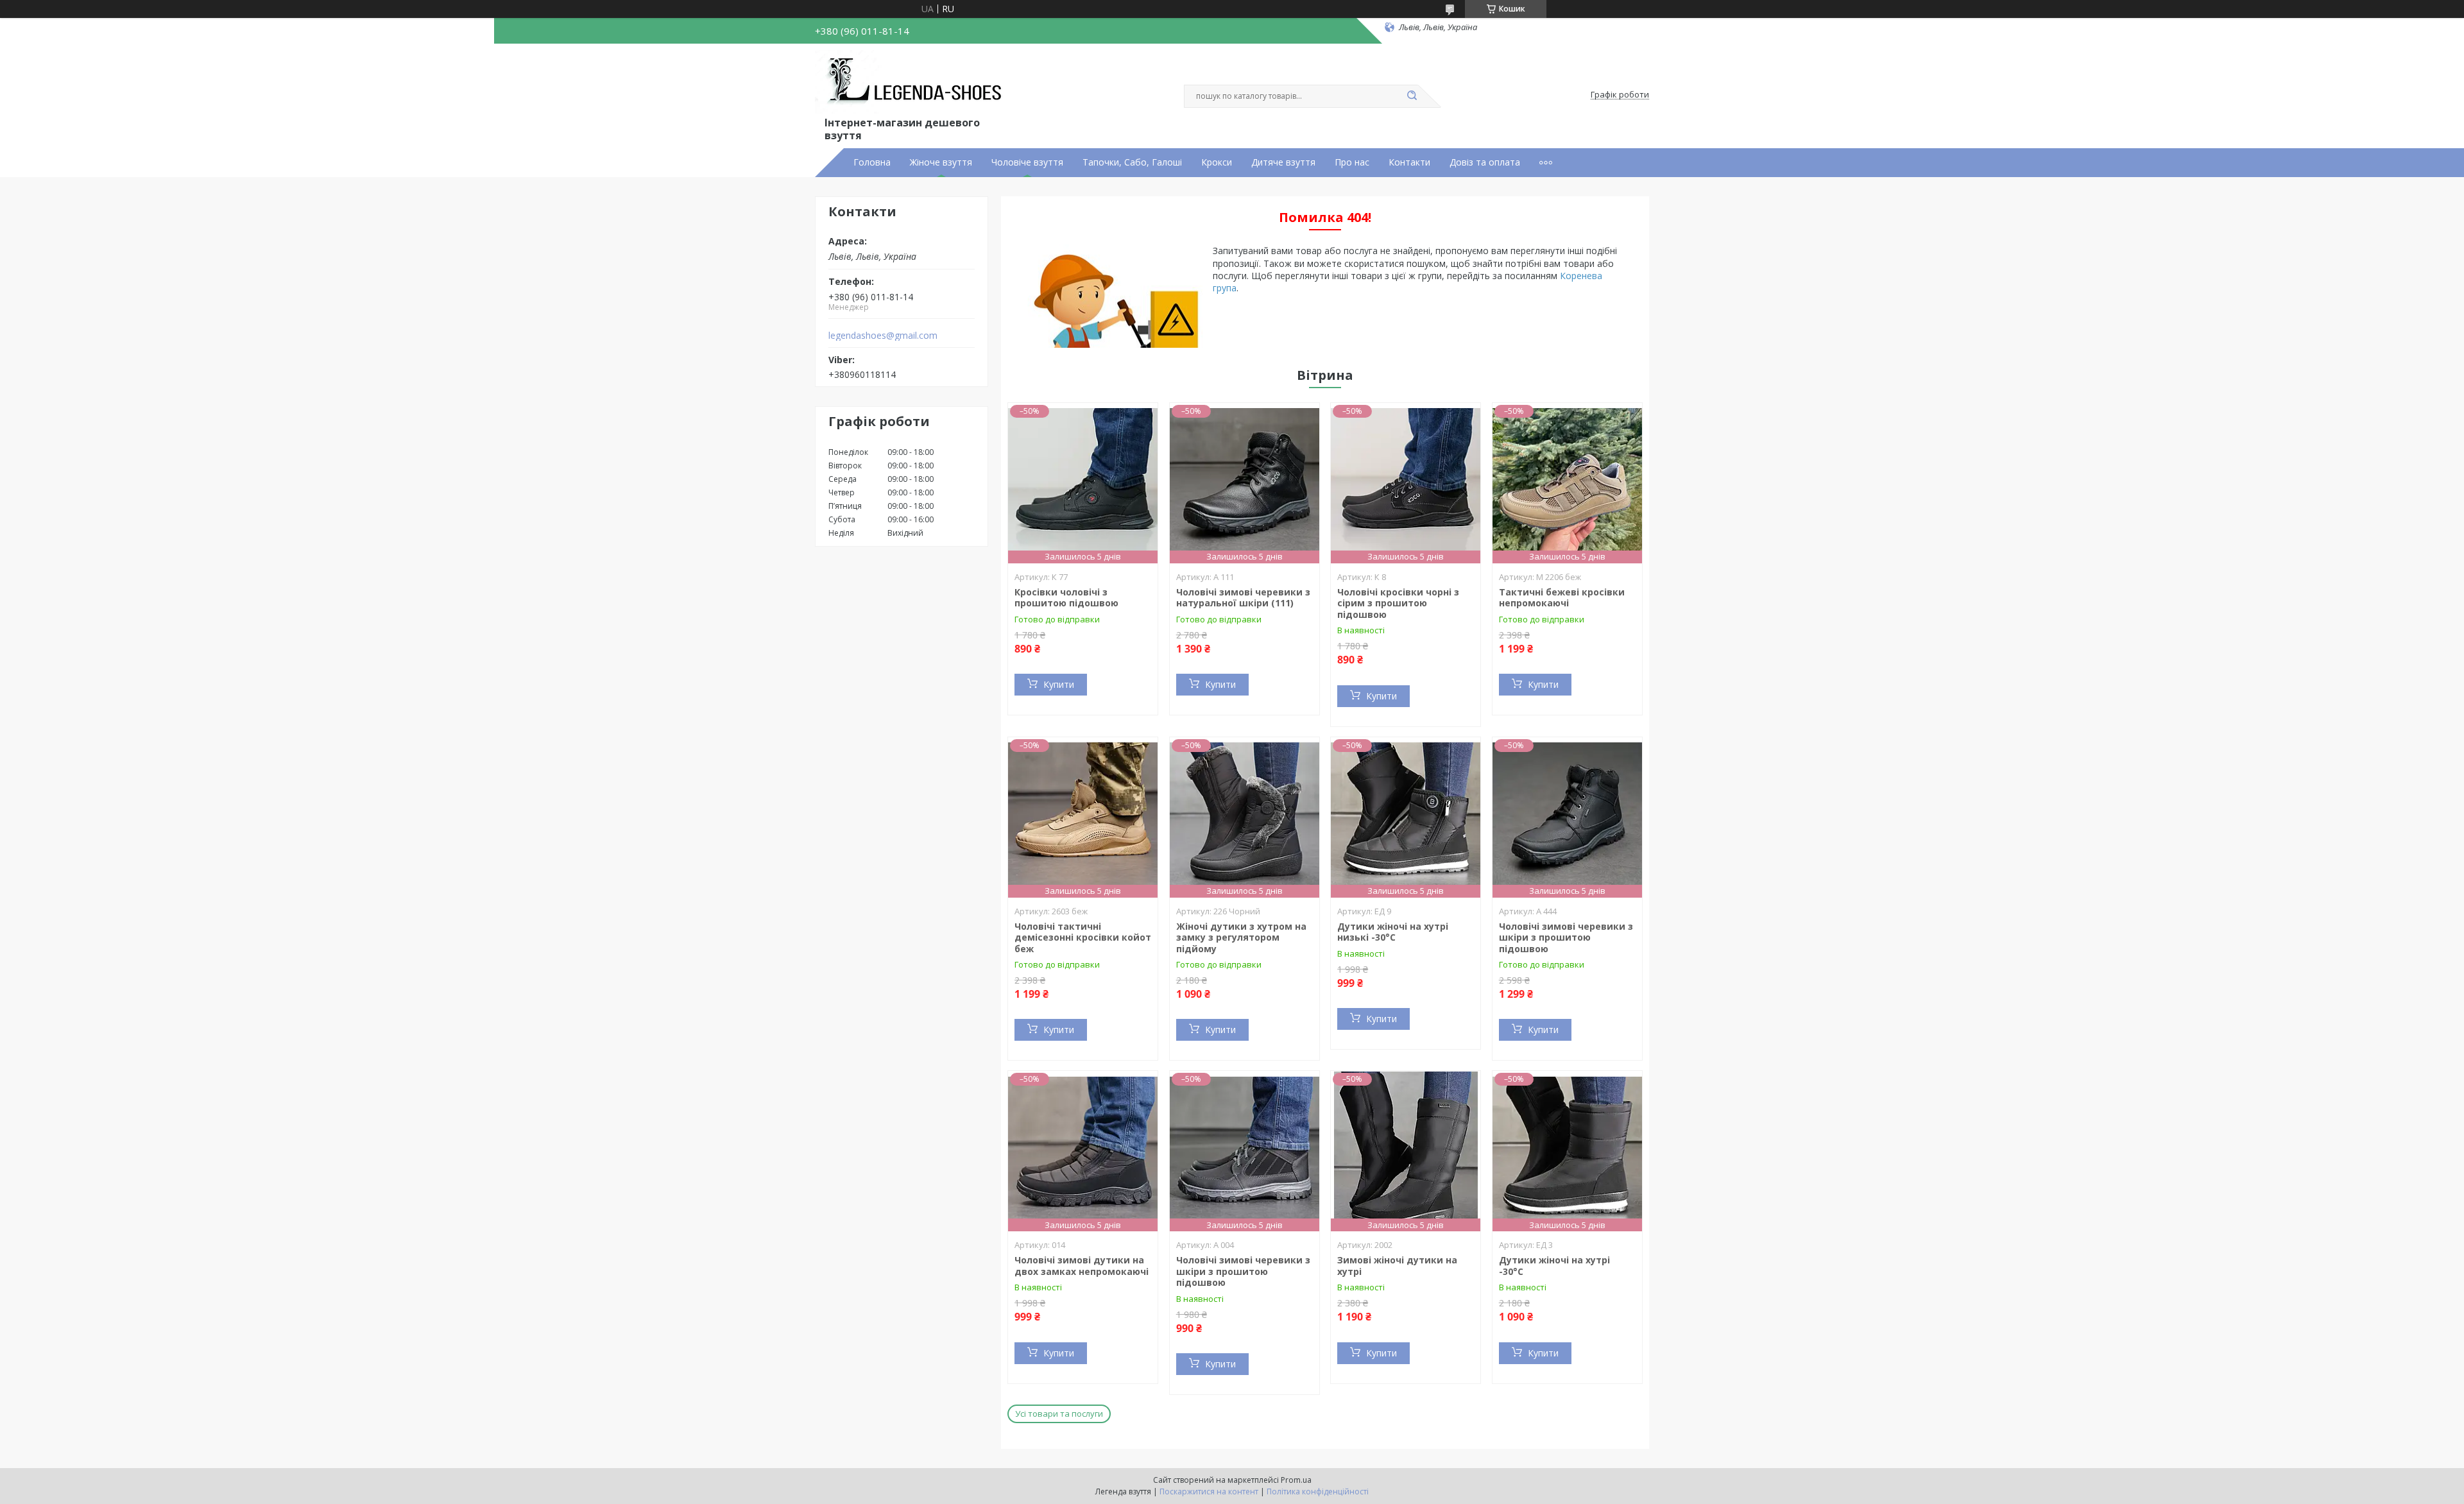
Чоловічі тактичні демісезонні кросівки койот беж (1083, 937)
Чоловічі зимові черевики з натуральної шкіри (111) (1243, 598)
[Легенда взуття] (911, 82)
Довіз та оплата (1485, 162)
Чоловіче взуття (1027, 162)
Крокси (1217, 162)
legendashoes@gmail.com (883, 336)
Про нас (1352, 162)
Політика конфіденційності (1318, 1491)
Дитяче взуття (1283, 162)
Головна (872, 162)
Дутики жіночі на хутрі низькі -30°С (1393, 932)
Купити (1059, 684)
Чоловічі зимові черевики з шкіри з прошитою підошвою (1566, 937)
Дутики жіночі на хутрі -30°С (1554, 1266)
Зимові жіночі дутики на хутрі (1397, 1266)
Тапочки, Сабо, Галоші (1132, 162)
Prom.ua (1296, 1480)
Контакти (1409, 162)
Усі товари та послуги (1059, 1414)
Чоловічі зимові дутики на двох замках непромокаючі (1082, 1266)
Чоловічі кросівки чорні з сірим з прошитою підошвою (1398, 603)
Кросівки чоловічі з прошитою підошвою (1066, 598)
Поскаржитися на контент (1209, 1491)
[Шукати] (1412, 96)
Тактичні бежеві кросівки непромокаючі (1562, 598)
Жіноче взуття (941, 162)
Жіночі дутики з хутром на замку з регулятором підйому (1241, 937)
